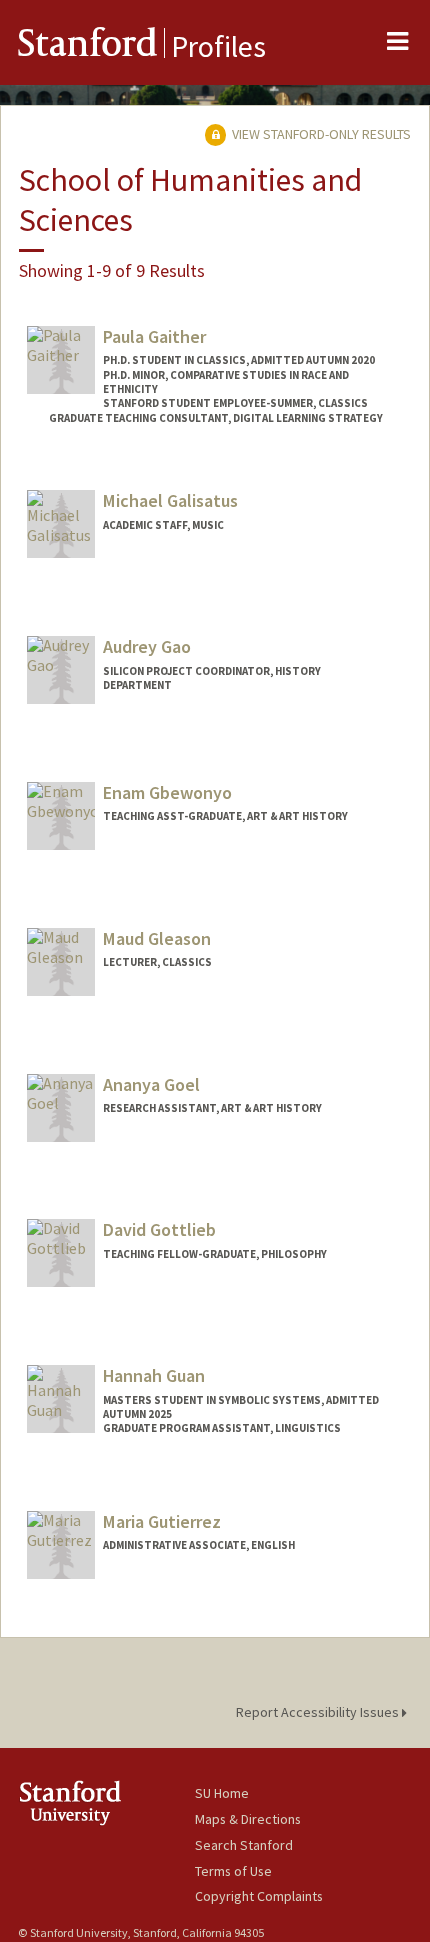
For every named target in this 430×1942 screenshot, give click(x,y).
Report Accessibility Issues (319, 1712)
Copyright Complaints (259, 1896)
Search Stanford (244, 1845)
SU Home (222, 1793)
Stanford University (106, 1802)
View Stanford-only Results (320, 134)
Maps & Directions (248, 1819)
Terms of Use (233, 1871)
